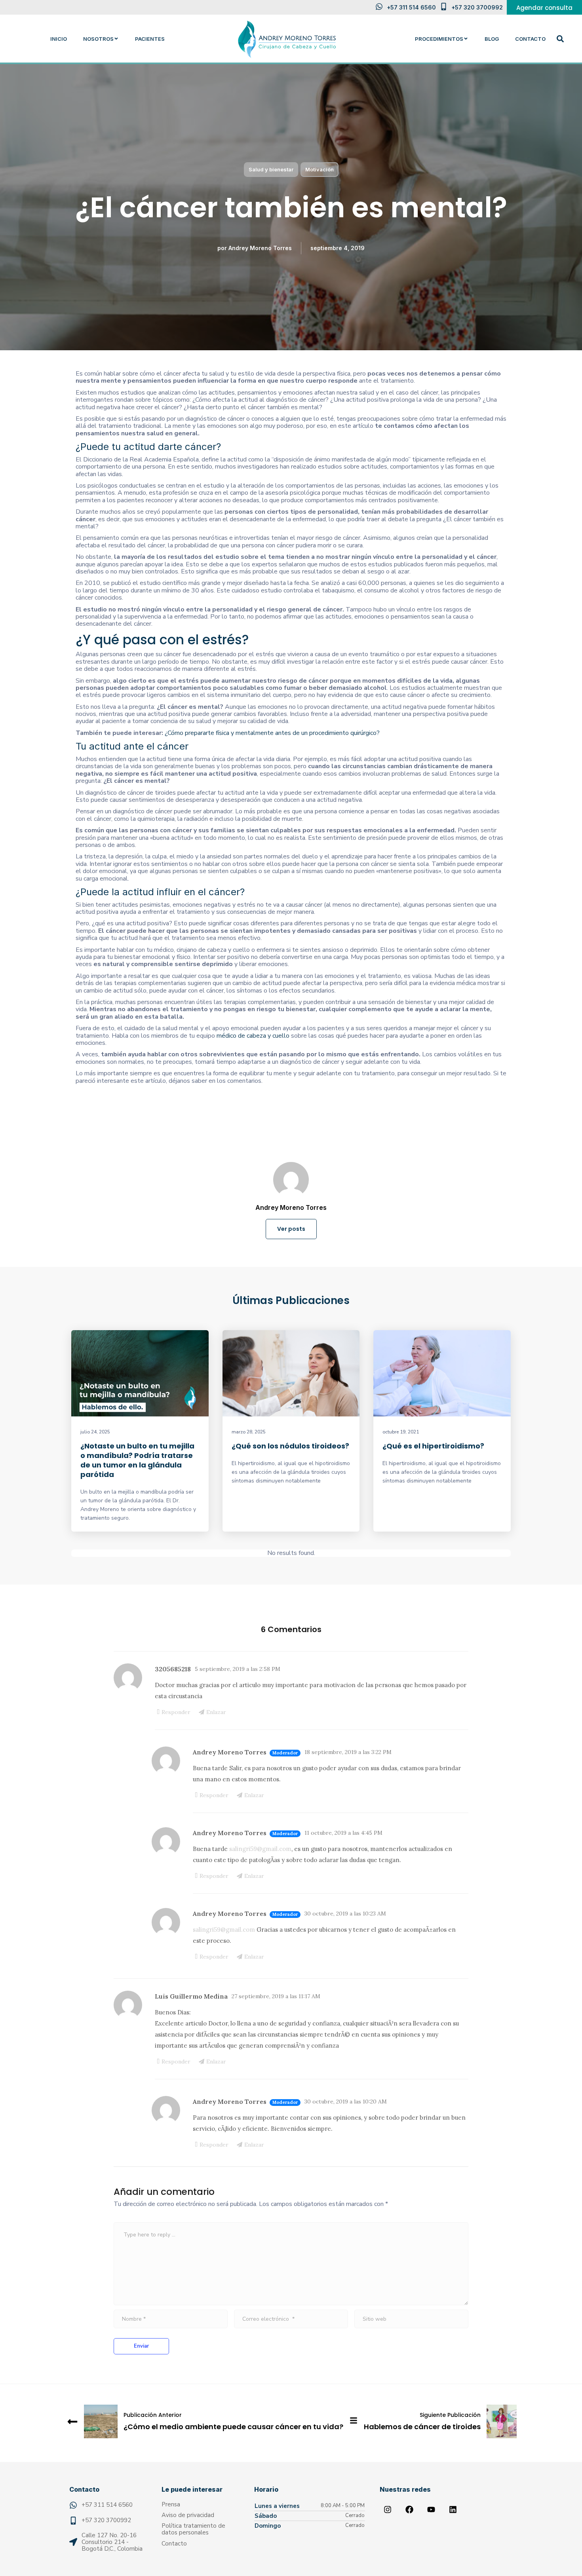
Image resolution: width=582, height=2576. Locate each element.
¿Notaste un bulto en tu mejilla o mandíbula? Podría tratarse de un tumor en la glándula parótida (137, 1460)
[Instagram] (388, 2510)
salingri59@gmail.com (260, 1849)
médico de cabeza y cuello (253, 1036)
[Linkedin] (453, 2510)
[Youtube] (431, 2510)
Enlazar (216, 1712)
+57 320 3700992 (477, 7)
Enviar (141, 2346)
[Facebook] (409, 2510)
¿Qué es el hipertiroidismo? (433, 1446)
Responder (176, 1712)
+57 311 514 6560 (411, 7)
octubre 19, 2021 (401, 1432)
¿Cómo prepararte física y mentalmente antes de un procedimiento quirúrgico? (272, 733)
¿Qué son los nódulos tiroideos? (290, 1446)
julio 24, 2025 (95, 1432)
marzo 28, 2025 (249, 1432)
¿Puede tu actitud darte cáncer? (148, 447)
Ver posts (291, 1229)
